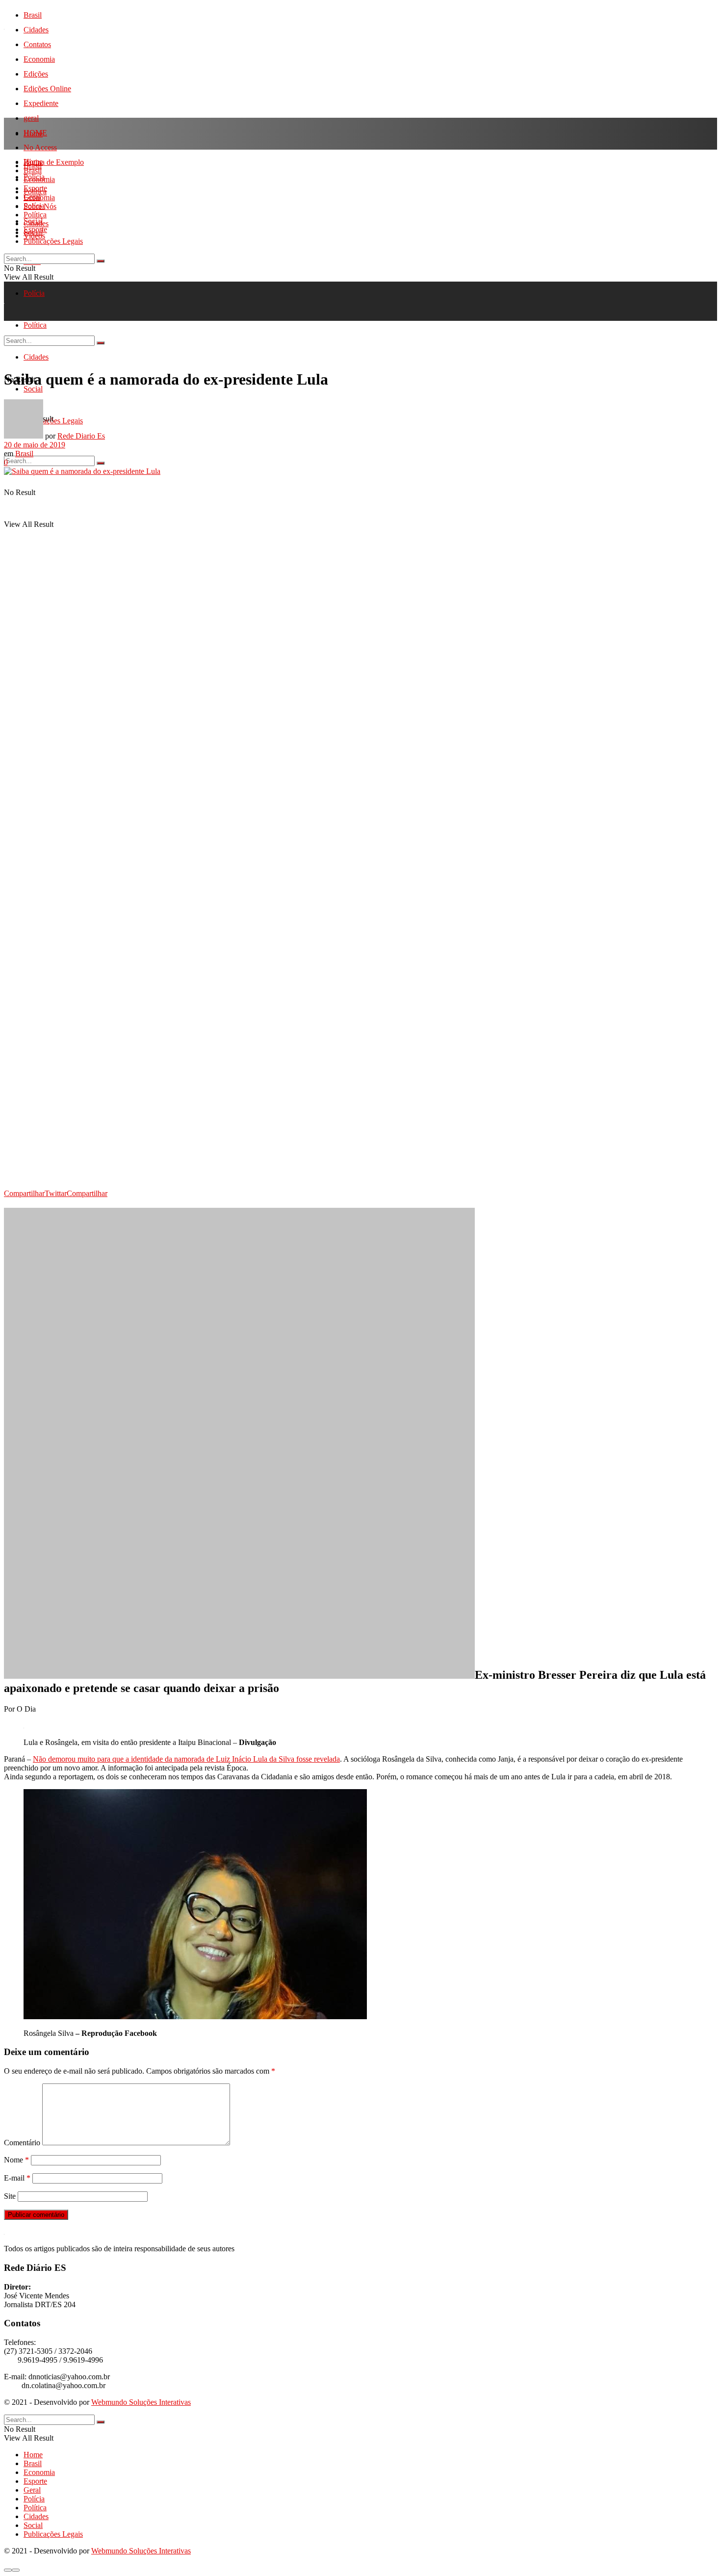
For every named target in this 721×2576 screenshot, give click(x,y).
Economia (39, 59)
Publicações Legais (53, 241)
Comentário (22, 2143)
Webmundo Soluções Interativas (141, 2402)
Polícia (34, 293)
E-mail (17, 2178)
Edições (36, 74)
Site (10, 2196)
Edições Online (47, 89)
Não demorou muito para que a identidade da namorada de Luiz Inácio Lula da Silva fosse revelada (186, 1759)
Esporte (35, 188)
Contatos (37, 44)
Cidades (36, 30)
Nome (16, 2160)
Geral (32, 197)
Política (35, 215)
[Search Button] (101, 463)
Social (33, 232)
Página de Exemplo (54, 162)
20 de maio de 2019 (35, 445)
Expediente (41, 103)
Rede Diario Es (81, 436)
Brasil (33, 15)
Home (33, 134)
